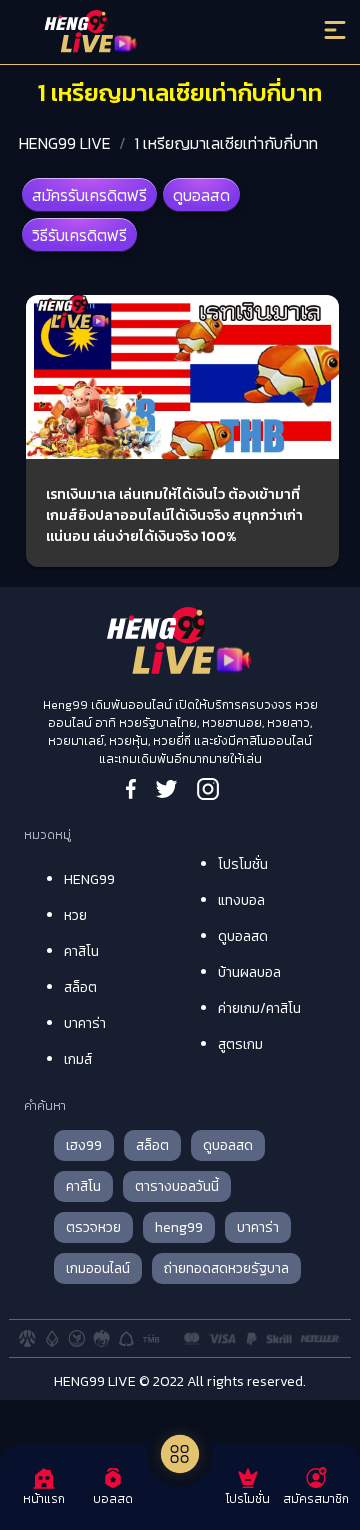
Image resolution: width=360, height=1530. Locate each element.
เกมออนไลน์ (98, 1268)
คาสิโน (81, 951)
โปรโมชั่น (243, 864)
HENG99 (89, 879)
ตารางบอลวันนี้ (177, 1186)
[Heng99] (139, 35)
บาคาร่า (85, 1023)
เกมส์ (78, 1059)
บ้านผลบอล (249, 972)
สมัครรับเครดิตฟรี (89, 195)
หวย (75, 915)
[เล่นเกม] (180, 1454)
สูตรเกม (240, 1044)
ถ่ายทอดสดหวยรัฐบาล (226, 1268)
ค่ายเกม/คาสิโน (259, 1008)
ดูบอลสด (201, 195)
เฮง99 (84, 1145)
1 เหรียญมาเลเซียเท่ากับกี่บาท (226, 143)
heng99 (179, 1227)
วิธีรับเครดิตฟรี (79, 235)
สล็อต (80, 987)
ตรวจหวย (93, 1227)
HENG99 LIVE (65, 143)
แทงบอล (241, 900)
